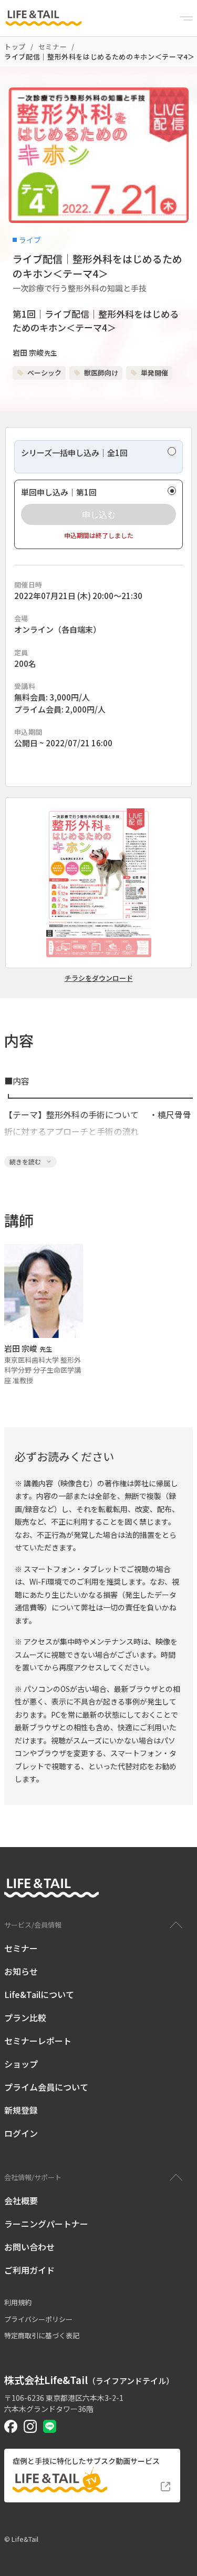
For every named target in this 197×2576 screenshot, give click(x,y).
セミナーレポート (38, 2041)
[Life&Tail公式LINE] (50, 2426)
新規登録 (21, 2110)
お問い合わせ (29, 2247)
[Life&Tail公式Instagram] (30, 2426)
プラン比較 (25, 2017)
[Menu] (186, 18)
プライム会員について (46, 2087)
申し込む (99, 514)
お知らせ (21, 1971)
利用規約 (18, 2302)
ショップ (21, 2064)
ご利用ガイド (29, 2270)
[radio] (98, 457)
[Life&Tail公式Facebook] (11, 2426)
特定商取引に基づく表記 (42, 2335)
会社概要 (21, 2200)
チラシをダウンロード (99, 978)
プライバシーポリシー (38, 2319)
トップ (15, 47)
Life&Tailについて (39, 1994)
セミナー (53, 47)
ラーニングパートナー (46, 2224)
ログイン (21, 2133)
